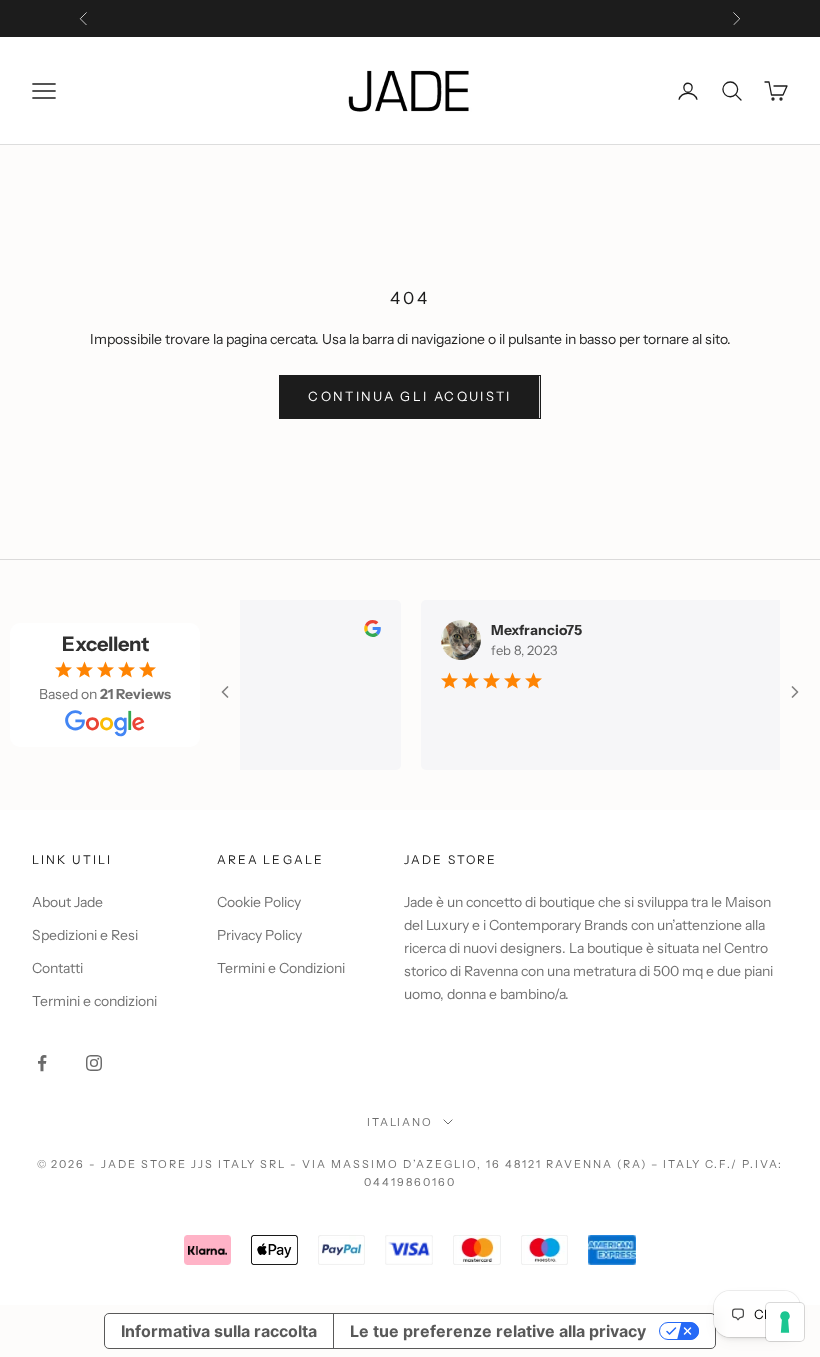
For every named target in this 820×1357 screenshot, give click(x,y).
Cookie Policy (259, 902)
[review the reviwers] (356, 628)
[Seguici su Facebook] (42, 1063)
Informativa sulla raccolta (219, 1331)
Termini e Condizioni (281, 968)
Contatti (57, 968)
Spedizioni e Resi (85, 935)
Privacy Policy (259, 935)
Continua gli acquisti (409, 396)
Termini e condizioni (94, 1001)
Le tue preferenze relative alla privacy (498, 1331)
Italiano (400, 1122)
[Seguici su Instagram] (94, 1063)
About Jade (67, 902)
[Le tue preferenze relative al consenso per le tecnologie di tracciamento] (785, 1322)
